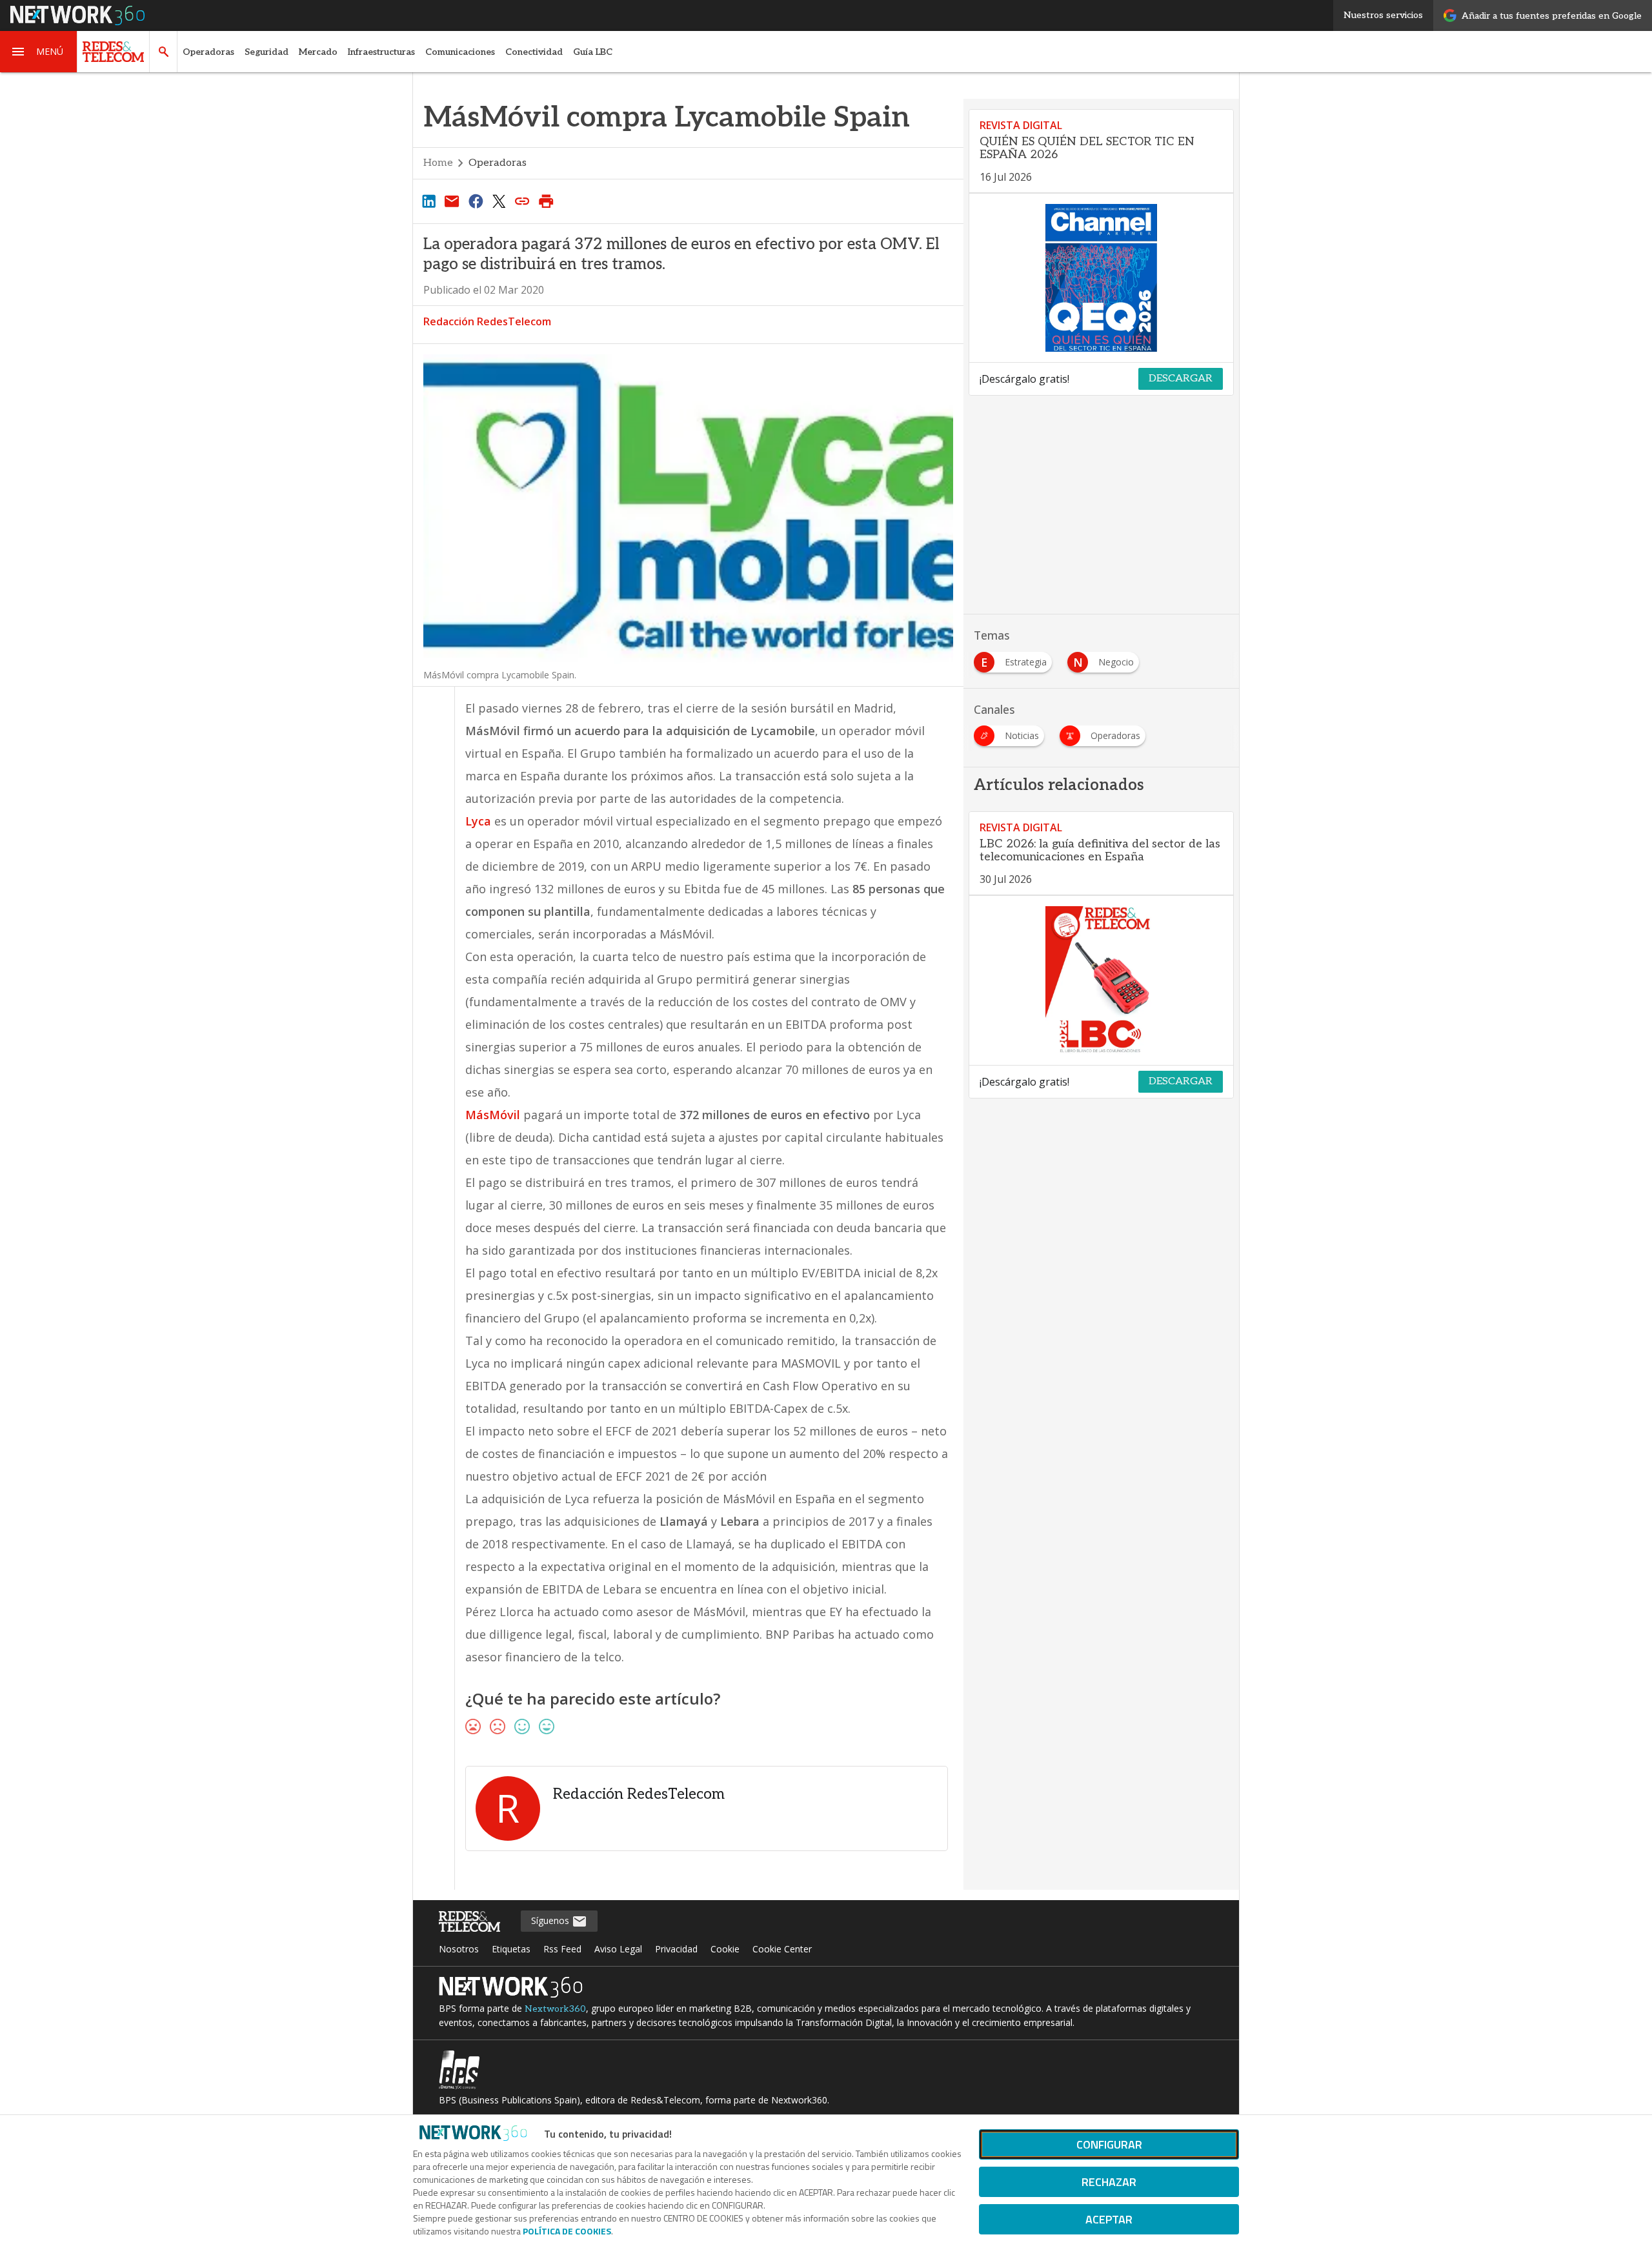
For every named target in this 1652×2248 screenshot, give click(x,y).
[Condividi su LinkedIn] (428, 201)
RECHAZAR (1109, 2182)
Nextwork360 (555, 2009)
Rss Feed (562, 1949)
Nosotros (459, 1949)
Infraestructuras (381, 52)
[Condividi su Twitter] (499, 201)
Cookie (725, 1949)
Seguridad (267, 52)
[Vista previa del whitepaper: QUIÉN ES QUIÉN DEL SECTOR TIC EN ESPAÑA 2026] (1101, 278)
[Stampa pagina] (546, 201)
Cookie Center (782, 1949)
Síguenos (551, 1920)
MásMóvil (493, 1115)
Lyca (478, 821)
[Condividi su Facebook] (476, 201)
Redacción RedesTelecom (487, 321)
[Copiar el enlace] (523, 201)
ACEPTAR (1109, 2219)
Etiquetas (511, 1949)
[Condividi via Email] (452, 201)
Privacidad (676, 1949)
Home (438, 163)
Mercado (318, 52)
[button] (39, 52)
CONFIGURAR (1109, 2144)
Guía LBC (593, 52)
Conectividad (534, 52)
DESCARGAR (1181, 379)
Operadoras (208, 52)
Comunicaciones (460, 52)
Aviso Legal (618, 1949)
